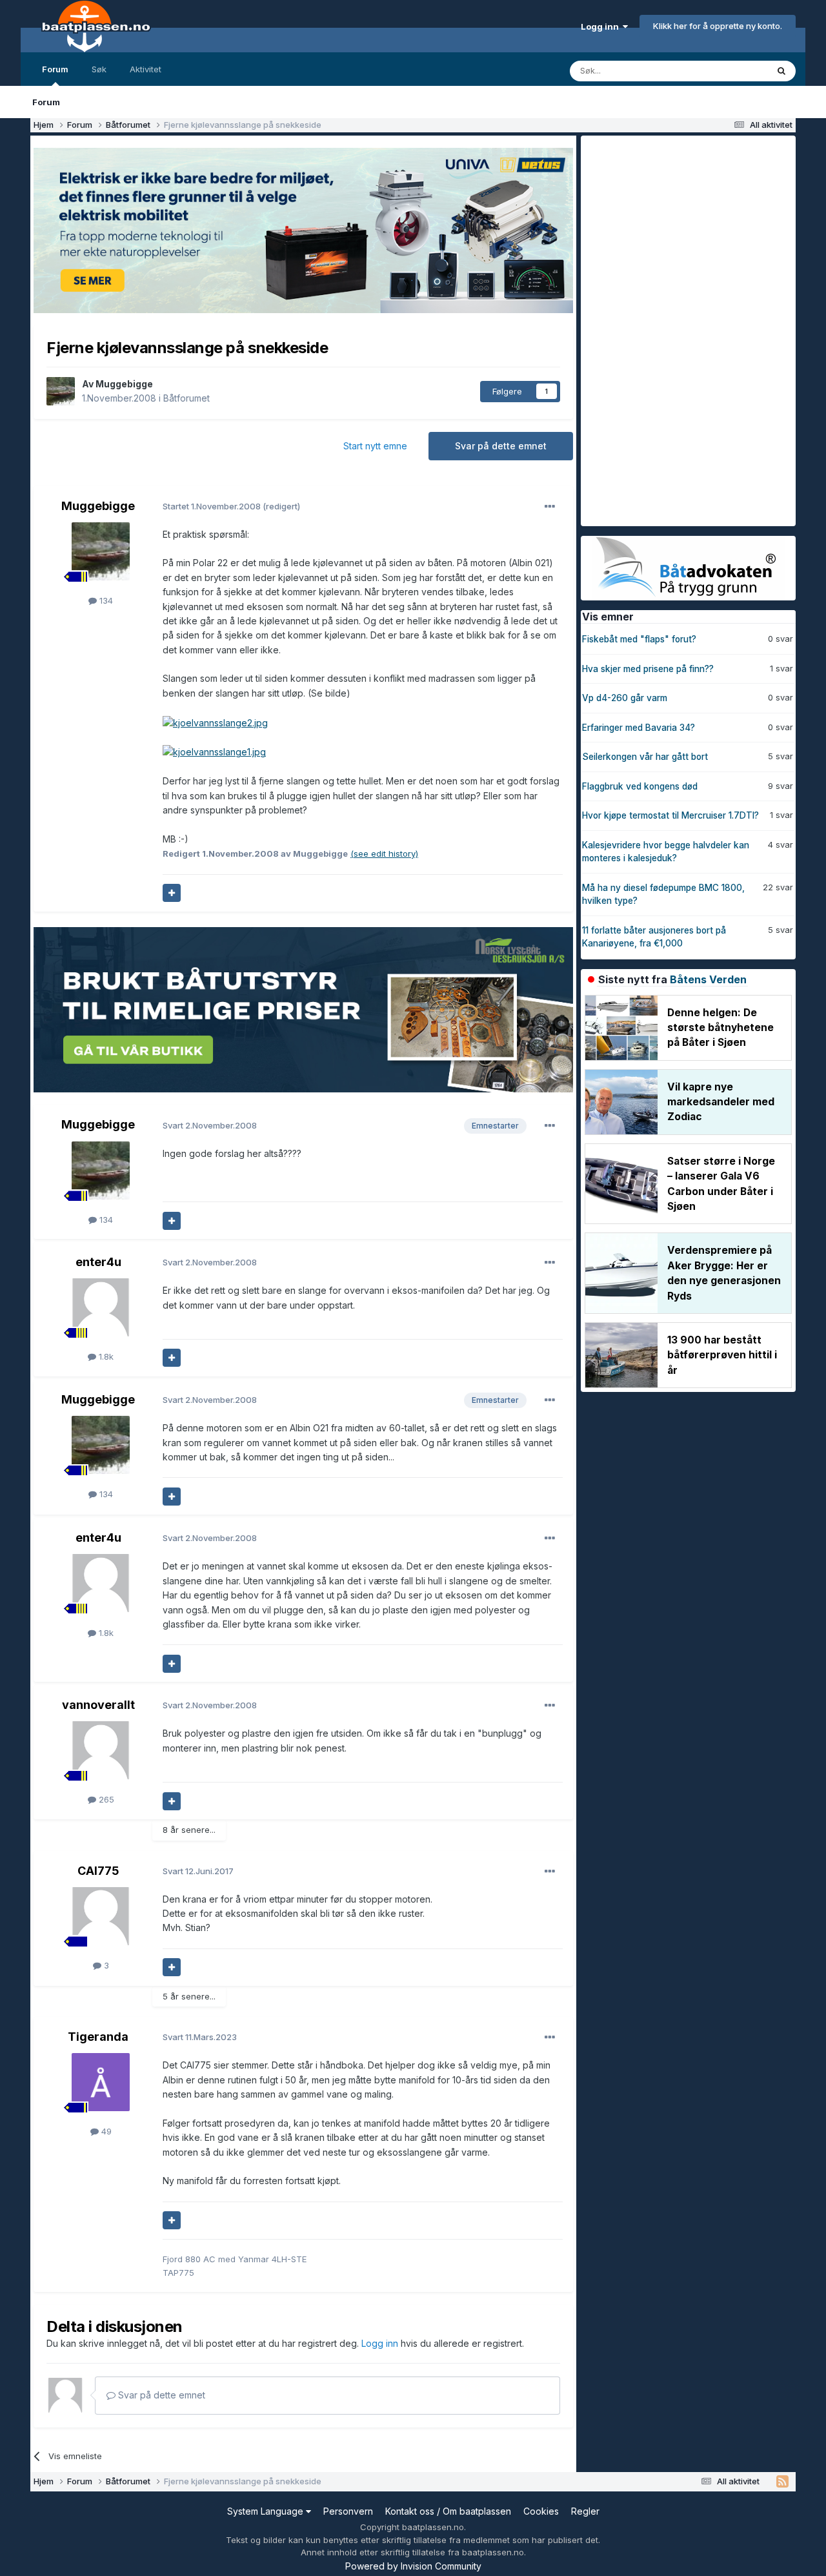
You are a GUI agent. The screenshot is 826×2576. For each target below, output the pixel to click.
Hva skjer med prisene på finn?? (648, 669)
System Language (267, 2511)
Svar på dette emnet (501, 446)
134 (105, 600)
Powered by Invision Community (413, 2566)
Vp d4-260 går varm (625, 698)
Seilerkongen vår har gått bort (645, 757)
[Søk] (781, 71)
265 (105, 1799)
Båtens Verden (708, 979)
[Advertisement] (678, 329)
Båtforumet (186, 398)
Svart (210, 1125)
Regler (585, 2511)
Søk (99, 69)
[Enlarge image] (215, 722)
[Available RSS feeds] (782, 2482)
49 (105, 2131)
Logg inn (602, 26)
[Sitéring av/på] (172, 893)
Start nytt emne (375, 446)
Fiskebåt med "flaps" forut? (639, 639)
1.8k (105, 1356)
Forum (55, 69)
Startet (213, 506)
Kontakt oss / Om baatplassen (448, 2511)
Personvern (348, 2511)
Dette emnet (726, 71)
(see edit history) (384, 854)
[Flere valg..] (550, 507)
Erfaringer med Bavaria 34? (639, 728)
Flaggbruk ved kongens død (640, 786)
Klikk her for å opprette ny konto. (718, 26)
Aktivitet (146, 69)
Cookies (541, 2511)
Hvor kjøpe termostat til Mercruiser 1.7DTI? (670, 815)
